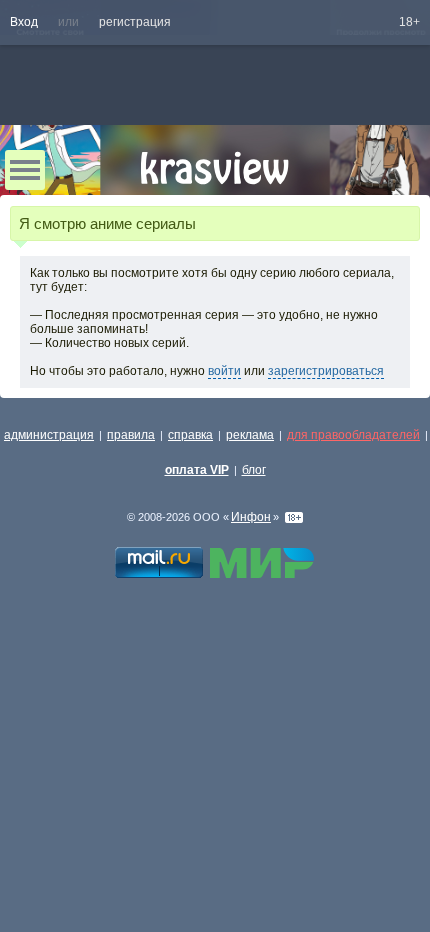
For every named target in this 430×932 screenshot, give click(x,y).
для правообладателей (353, 435)
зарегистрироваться (326, 371)
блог (254, 470)
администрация (49, 435)
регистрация (135, 22)
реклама (250, 435)
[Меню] (25, 170)
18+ (409, 22)
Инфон (251, 517)
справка (190, 435)
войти (224, 371)
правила (131, 435)
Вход (24, 22)
